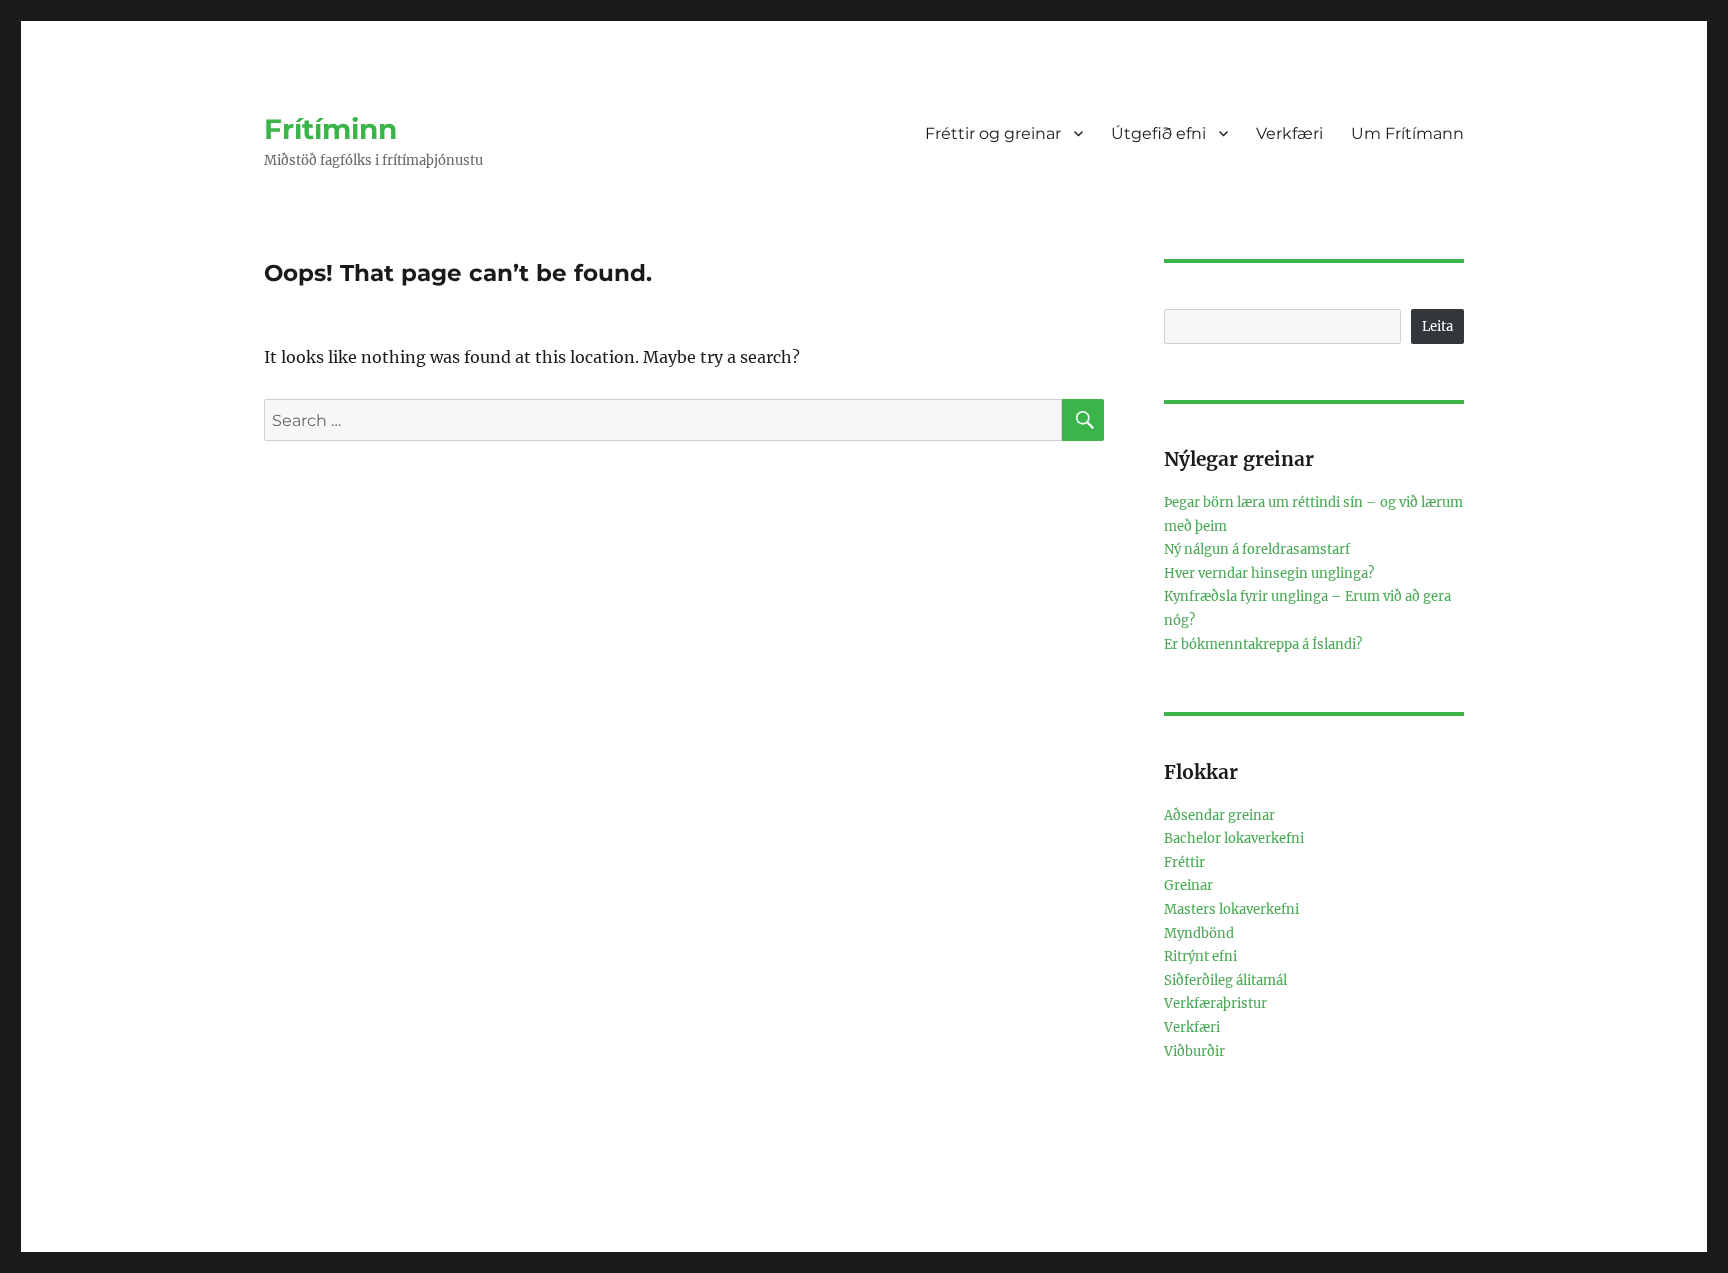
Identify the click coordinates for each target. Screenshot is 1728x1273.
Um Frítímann (1407, 133)
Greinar (1188, 885)
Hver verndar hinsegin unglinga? (1269, 573)
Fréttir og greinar (993, 133)
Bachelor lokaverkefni (1234, 838)
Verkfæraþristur (1215, 1003)
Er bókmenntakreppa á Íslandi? (1263, 644)
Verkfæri (1289, 133)
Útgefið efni (1158, 133)
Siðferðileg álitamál (1225, 980)
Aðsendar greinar (1219, 815)
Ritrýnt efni (1200, 956)
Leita (1437, 326)
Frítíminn (330, 129)
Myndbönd (1199, 933)
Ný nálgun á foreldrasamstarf (1257, 549)
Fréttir (1184, 862)
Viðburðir (1194, 1051)
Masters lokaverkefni (1231, 909)
